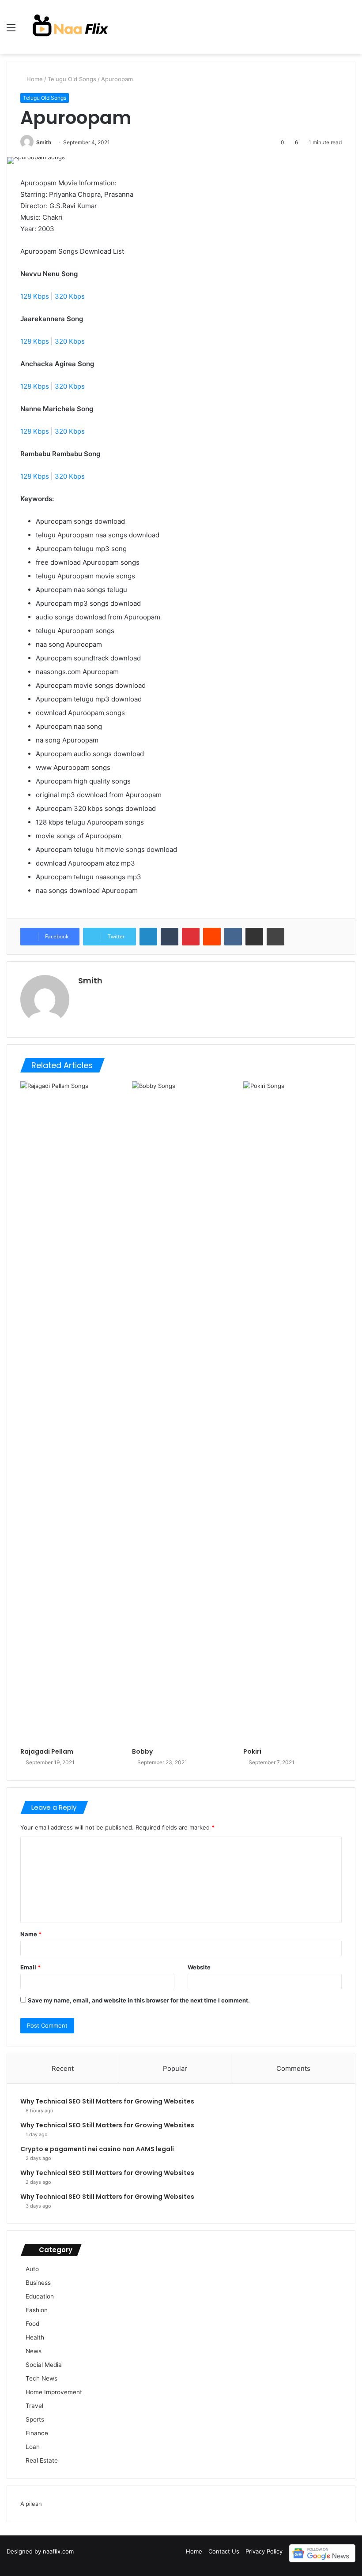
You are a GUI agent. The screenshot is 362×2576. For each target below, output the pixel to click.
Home (34, 79)
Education (40, 2296)
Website (199, 1967)
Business (38, 2283)
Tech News (41, 2378)
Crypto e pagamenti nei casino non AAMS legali (97, 2149)
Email (30, 1967)
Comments (293, 2068)
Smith (44, 142)
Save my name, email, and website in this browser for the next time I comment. (139, 2000)
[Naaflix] (71, 27)
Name (31, 1934)
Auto (32, 2269)
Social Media (44, 2365)
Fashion (37, 2310)
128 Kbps (35, 296)
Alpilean (31, 2504)
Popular (175, 2068)
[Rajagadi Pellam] (70, 1412)
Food (32, 2324)
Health (35, 2337)
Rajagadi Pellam (47, 1751)
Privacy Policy (264, 2551)
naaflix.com (58, 2551)
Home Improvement (54, 2392)
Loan (33, 2447)
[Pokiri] (292, 1412)
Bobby (142, 1751)
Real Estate (42, 2460)
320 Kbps (70, 296)
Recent (63, 2068)
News (34, 2351)
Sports (35, 2419)
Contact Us (224, 2551)
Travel (34, 2406)
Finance (37, 2433)
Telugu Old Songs (72, 79)
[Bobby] (181, 1412)
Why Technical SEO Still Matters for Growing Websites (107, 2101)
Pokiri (252, 1751)
